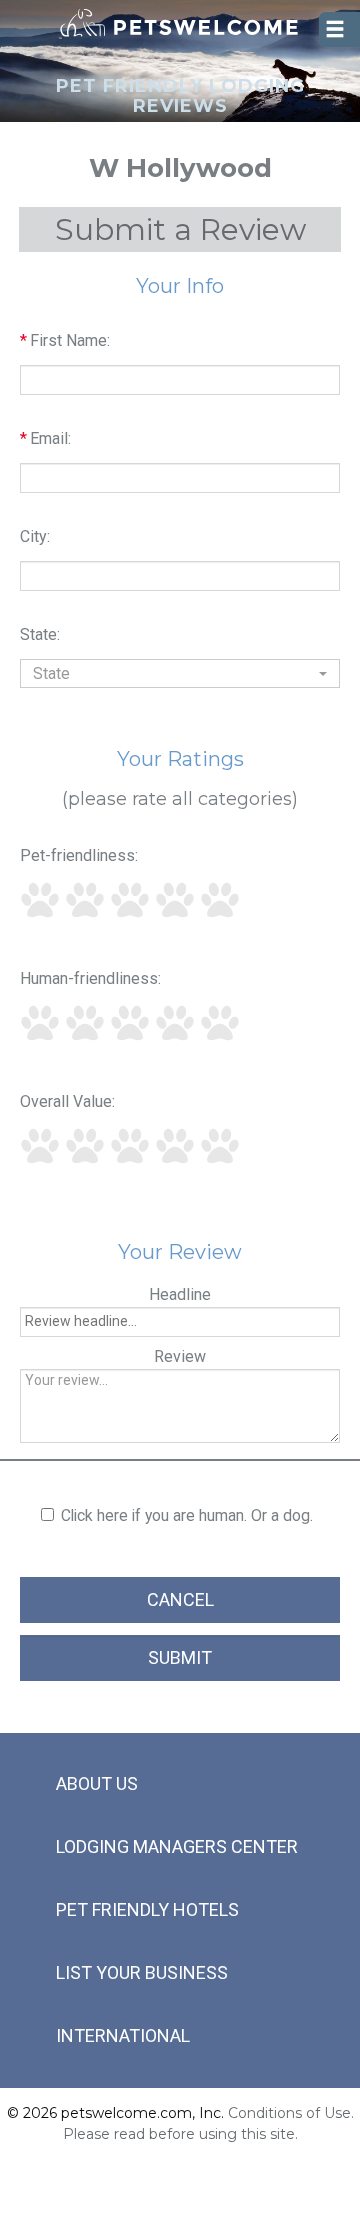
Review (180, 1356)
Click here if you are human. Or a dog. (187, 1515)
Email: (45, 438)
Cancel (180, 1599)
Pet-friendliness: (79, 855)
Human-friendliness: (90, 978)
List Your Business (142, 1972)
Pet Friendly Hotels (147, 1909)
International (123, 2035)
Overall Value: (67, 1101)
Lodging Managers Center (177, 1846)
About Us (97, 1783)
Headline (180, 1294)
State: (40, 634)
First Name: (65, 340)
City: (35, 536)
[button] (180, 673)
